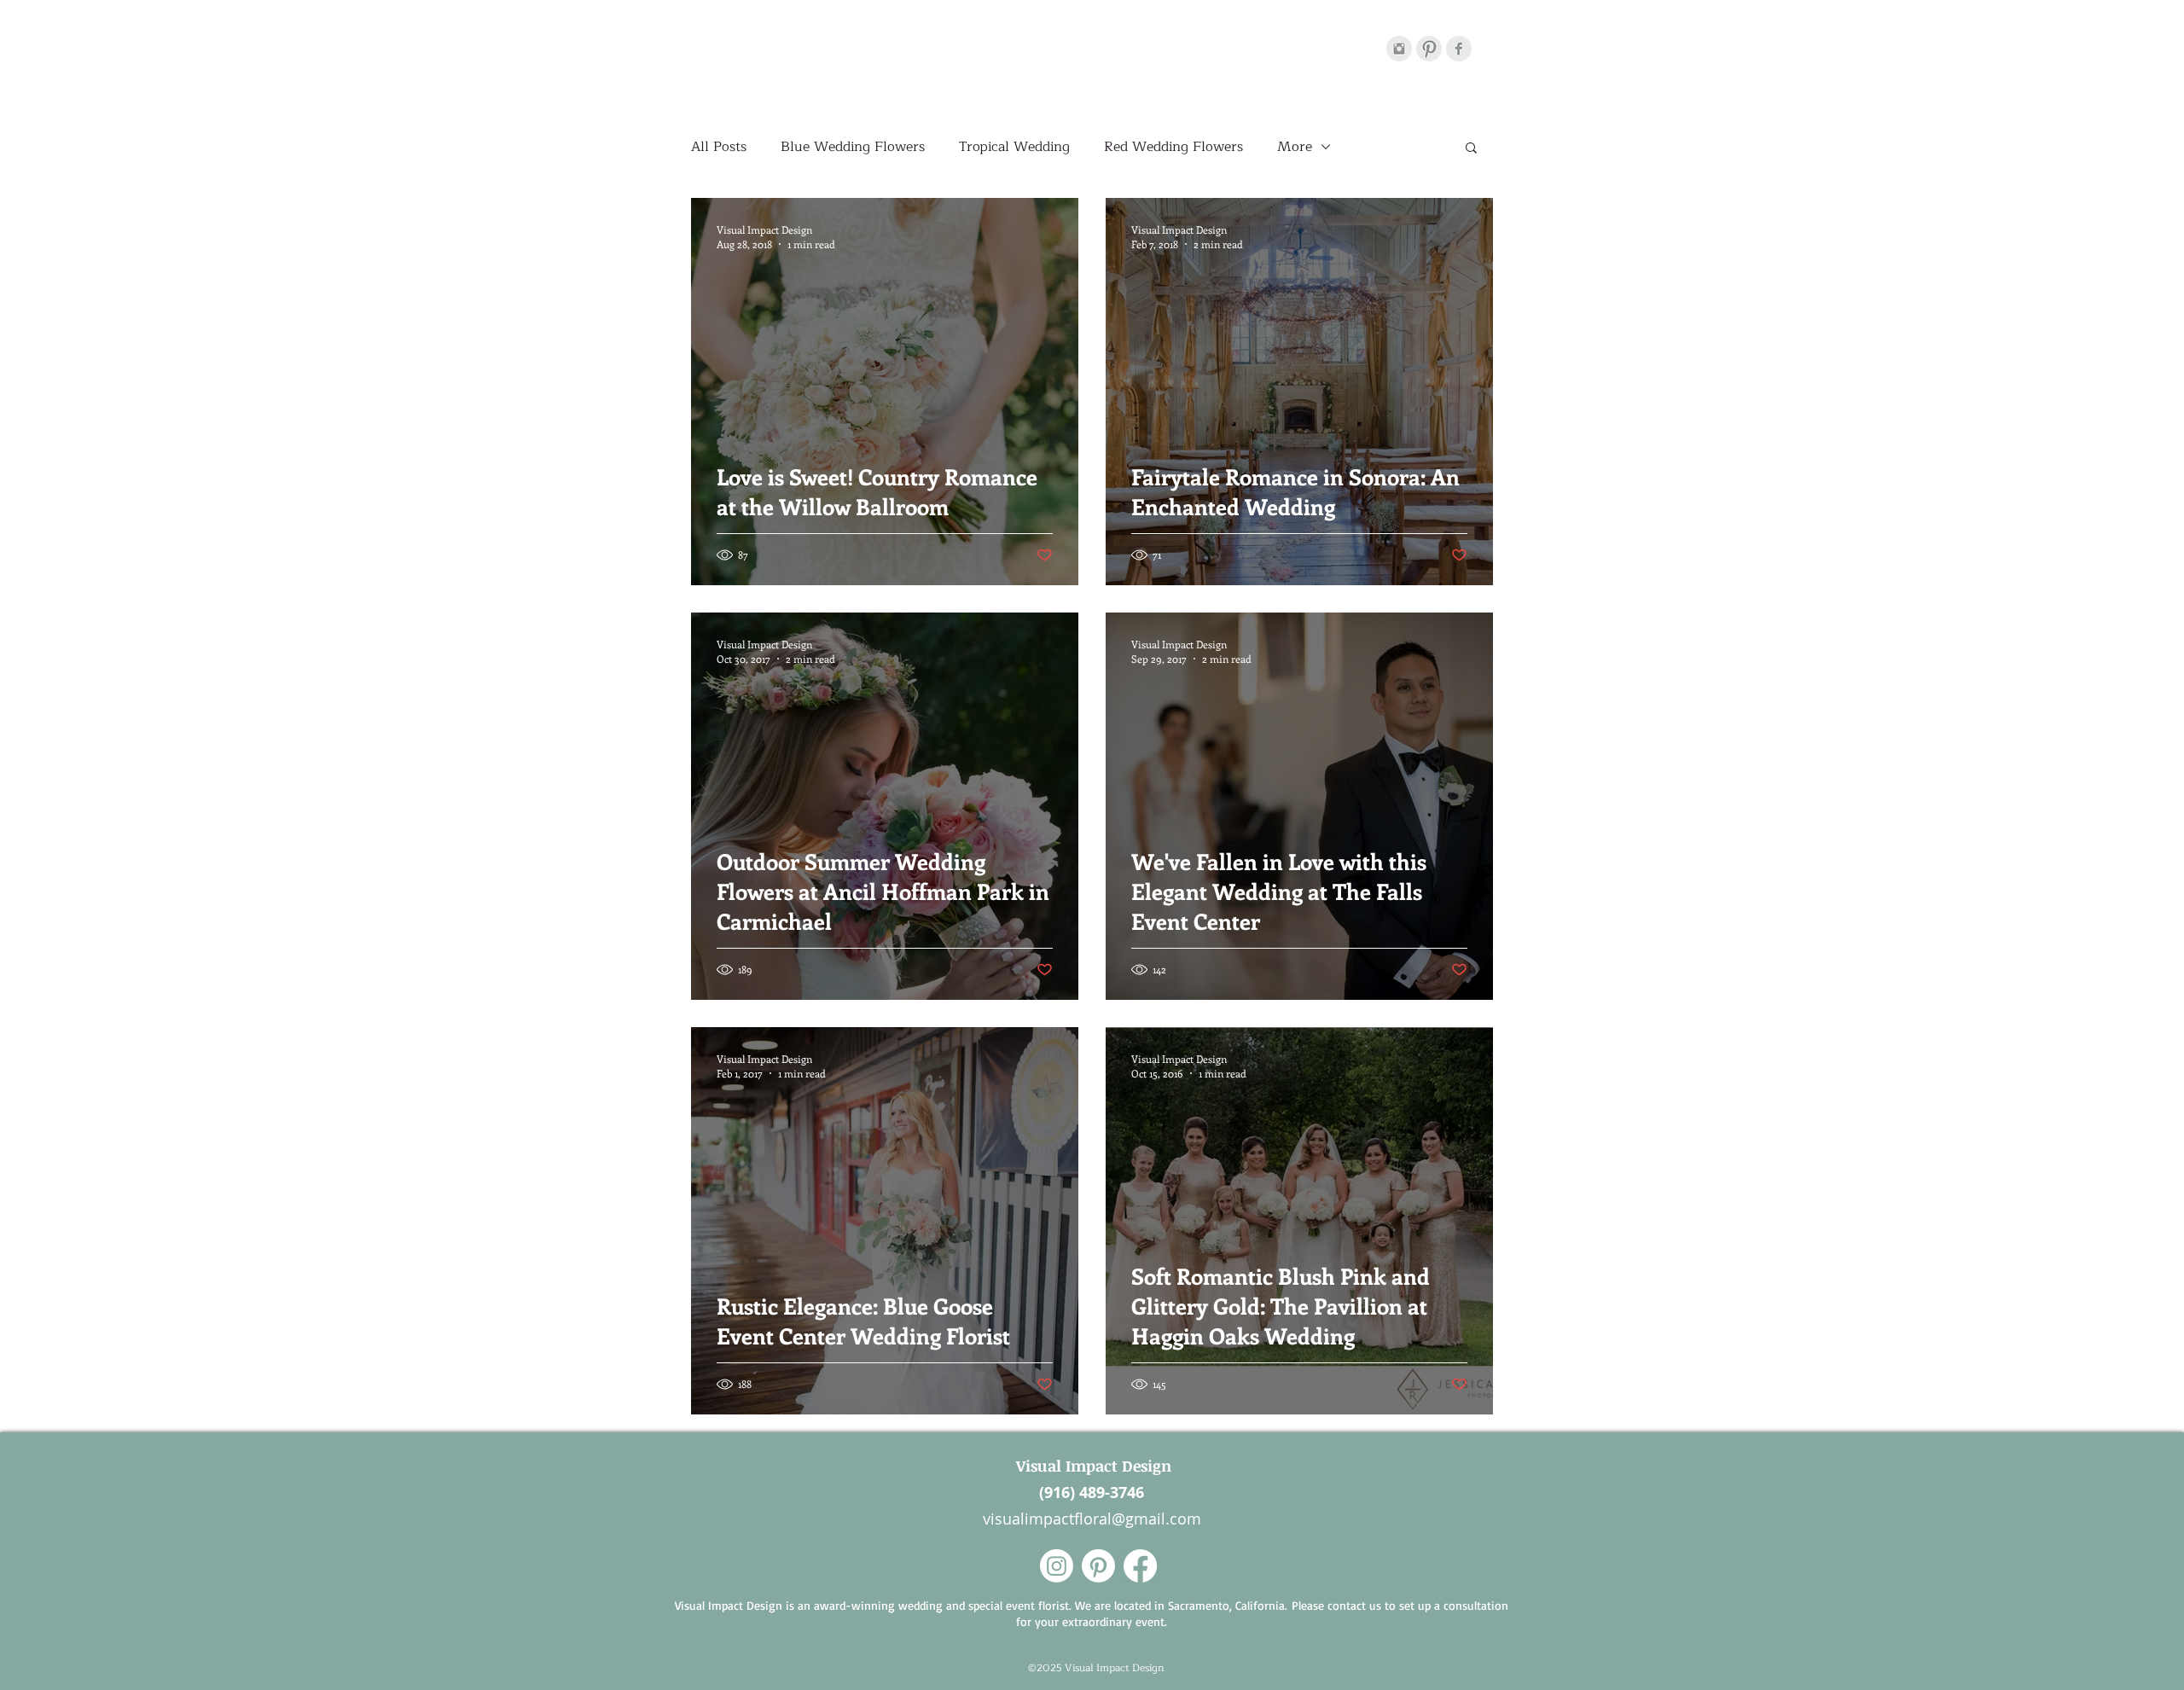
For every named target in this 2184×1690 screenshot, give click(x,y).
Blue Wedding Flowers (853, 147)
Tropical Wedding (1014, 147)
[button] (1471, 149)
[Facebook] (1459, 49)
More (1295, 147)
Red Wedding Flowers (1173, 147)
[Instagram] (1399, 49)
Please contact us (1336, 1605)
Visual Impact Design (1092, 1466)
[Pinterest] (1429, 49)
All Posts (719, 147)
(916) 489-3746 (1092, 1493)
